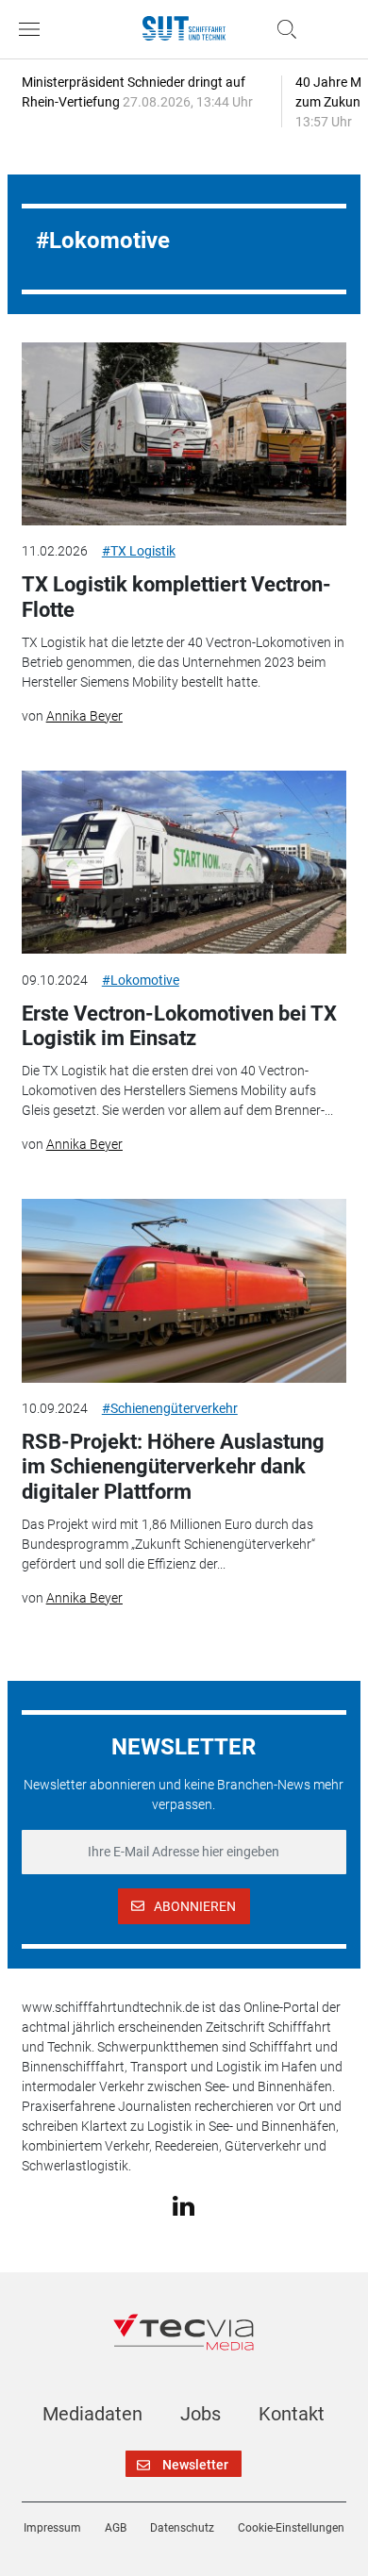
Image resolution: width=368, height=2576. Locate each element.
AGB (116, 2528)
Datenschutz (182, 2528)
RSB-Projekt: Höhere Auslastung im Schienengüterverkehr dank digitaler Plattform (173, 1467)
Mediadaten (92, 2414)
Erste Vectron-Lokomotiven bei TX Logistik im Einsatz (179, 1026)
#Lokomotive (141, 980)
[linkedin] (184, 2204)
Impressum (52, 2528)
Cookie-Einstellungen (291, 2528)
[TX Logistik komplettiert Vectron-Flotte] (184, 434)
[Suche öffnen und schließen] (282, 29)
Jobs (201, 2414)
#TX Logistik (139, 551)
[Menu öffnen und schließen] (34, 29)
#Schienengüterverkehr (170, 1408)
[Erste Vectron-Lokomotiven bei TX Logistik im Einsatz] (184, 862)
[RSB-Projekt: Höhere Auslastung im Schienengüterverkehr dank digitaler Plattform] (184, 1290)
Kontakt (292, 2414)
